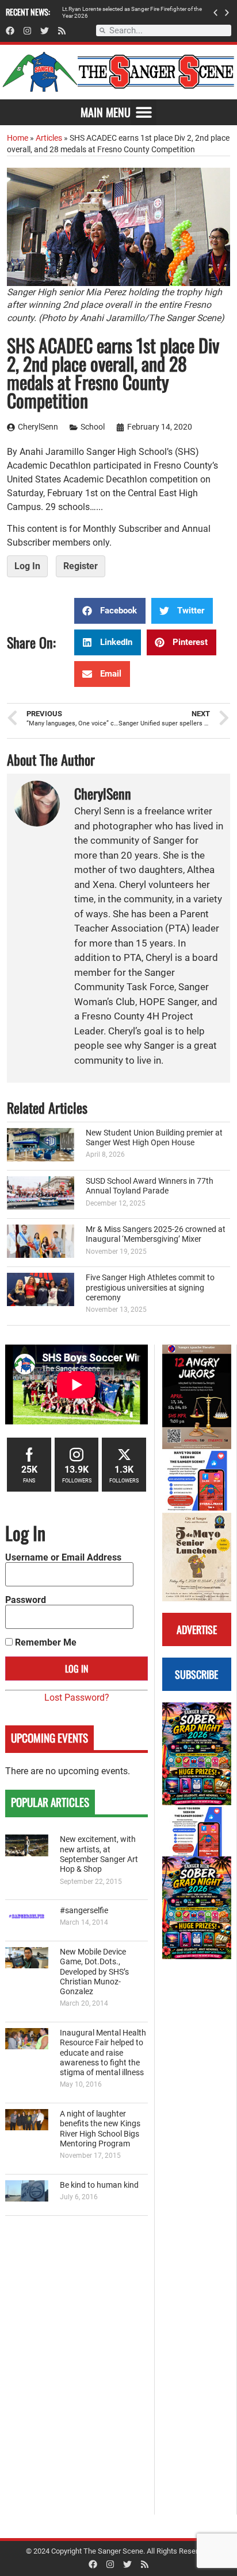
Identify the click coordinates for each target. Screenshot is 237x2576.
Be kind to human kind (99, 2185)
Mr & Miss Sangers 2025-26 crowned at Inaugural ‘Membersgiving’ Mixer (156, 1234)
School (93, 427)
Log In (27, 566)
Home (18, 138)
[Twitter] (45, 31)
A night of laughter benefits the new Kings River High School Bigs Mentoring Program (100, 2129)
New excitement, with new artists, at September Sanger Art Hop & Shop (99, 1854)
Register (81, 566)
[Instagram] (27, 31)
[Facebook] (10, 31)
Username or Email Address (63, 1558)
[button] (215, 12)
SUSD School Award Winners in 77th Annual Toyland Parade (150, 1186)
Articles (49, 138)
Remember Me (45, 1643)
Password (26, 1600)
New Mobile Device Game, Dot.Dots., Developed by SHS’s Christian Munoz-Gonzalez (94, 1972)
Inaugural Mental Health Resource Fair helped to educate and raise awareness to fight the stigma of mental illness (103, 2053)
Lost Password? (77, 1698)
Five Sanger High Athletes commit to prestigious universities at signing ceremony (150, 1288)
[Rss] (62, 31)
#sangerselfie (84, 1911)
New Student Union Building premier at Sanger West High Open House (154, 1138)
